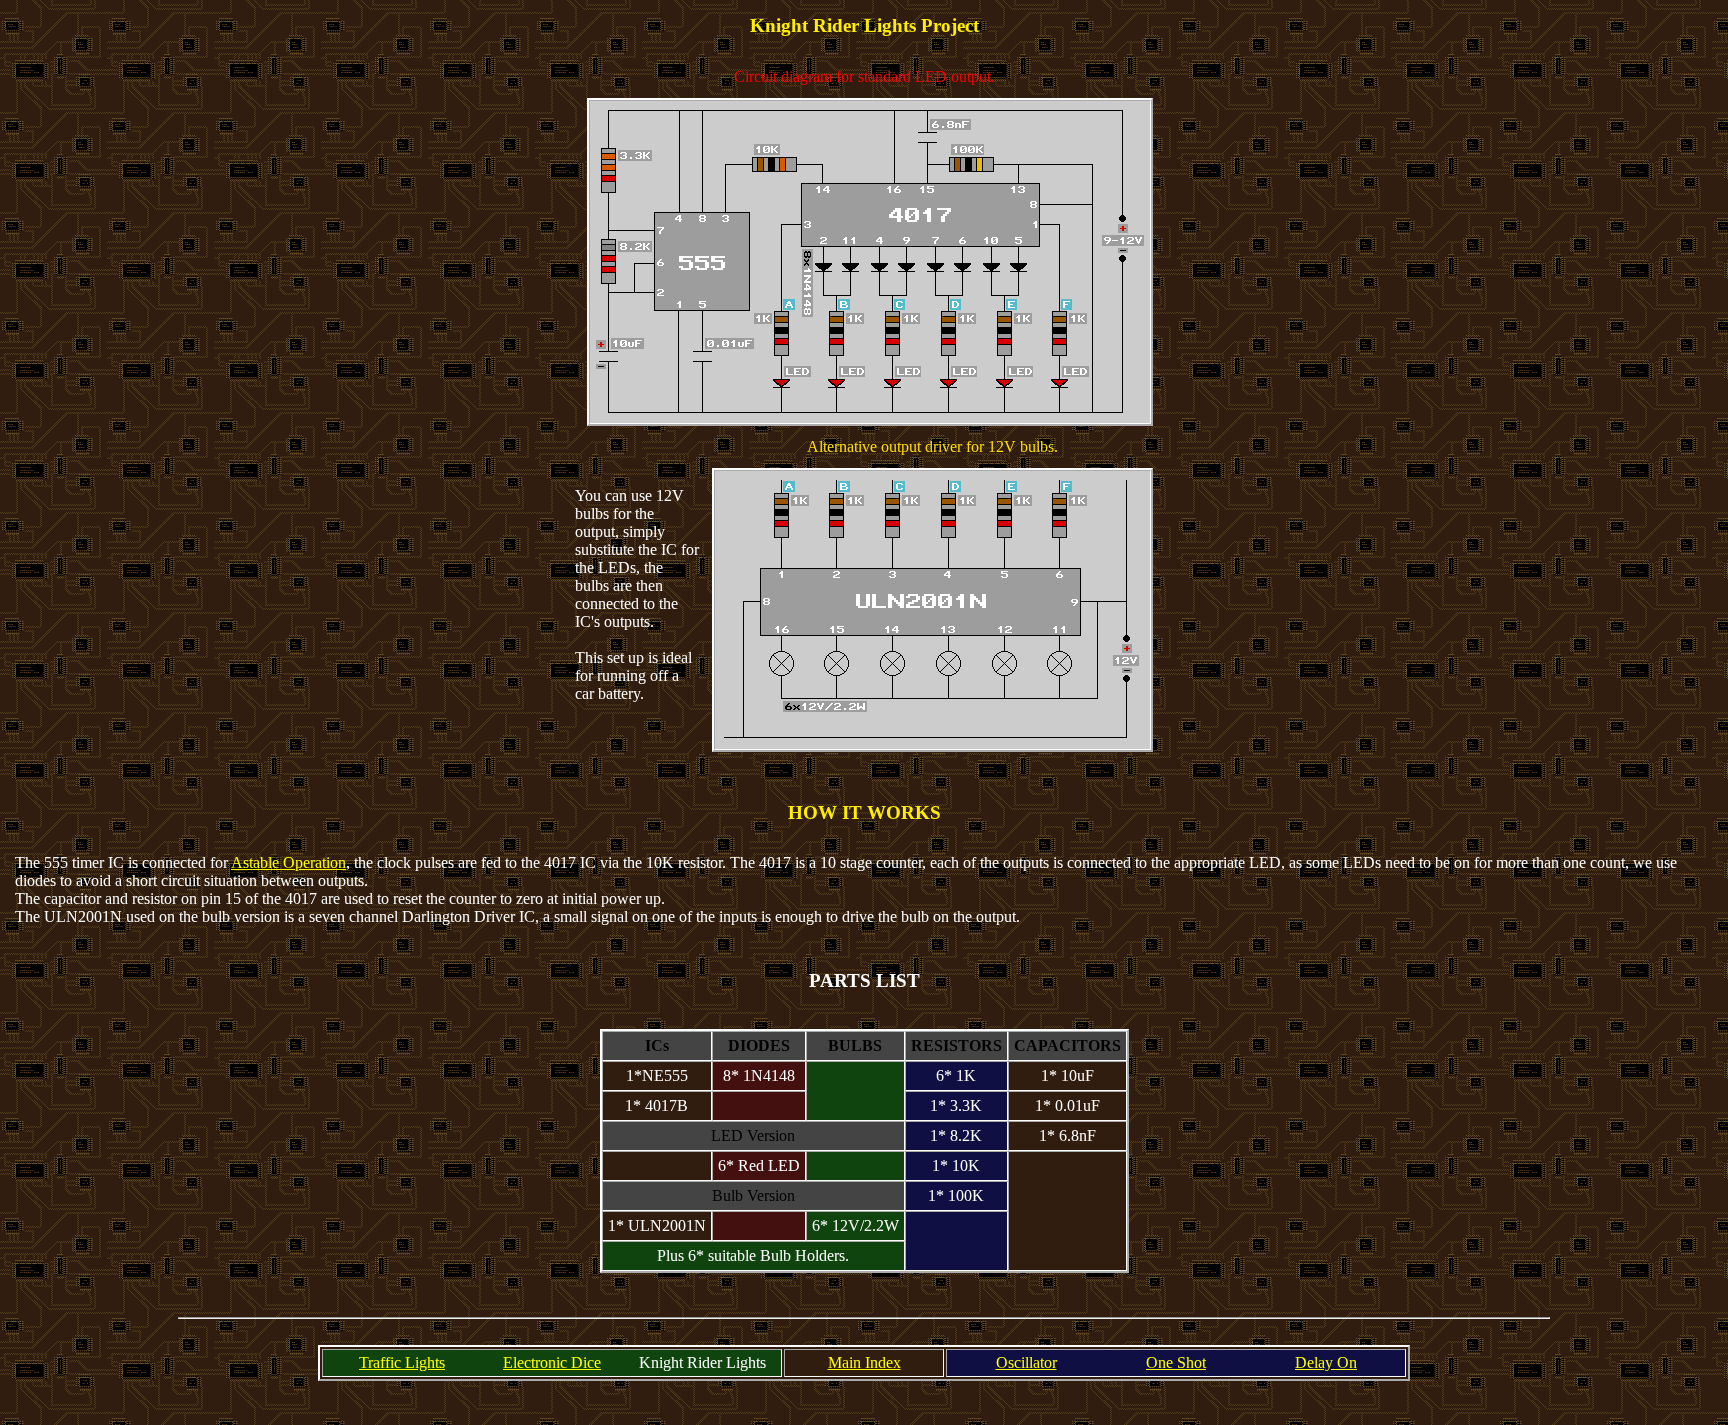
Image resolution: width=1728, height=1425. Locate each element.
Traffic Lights (402, 1362)
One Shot (1176, 1362)
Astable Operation (288, 862)
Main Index (864, 1362)
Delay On (1326, 1362)
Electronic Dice (552, 1362)
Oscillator (1026, 1362)
